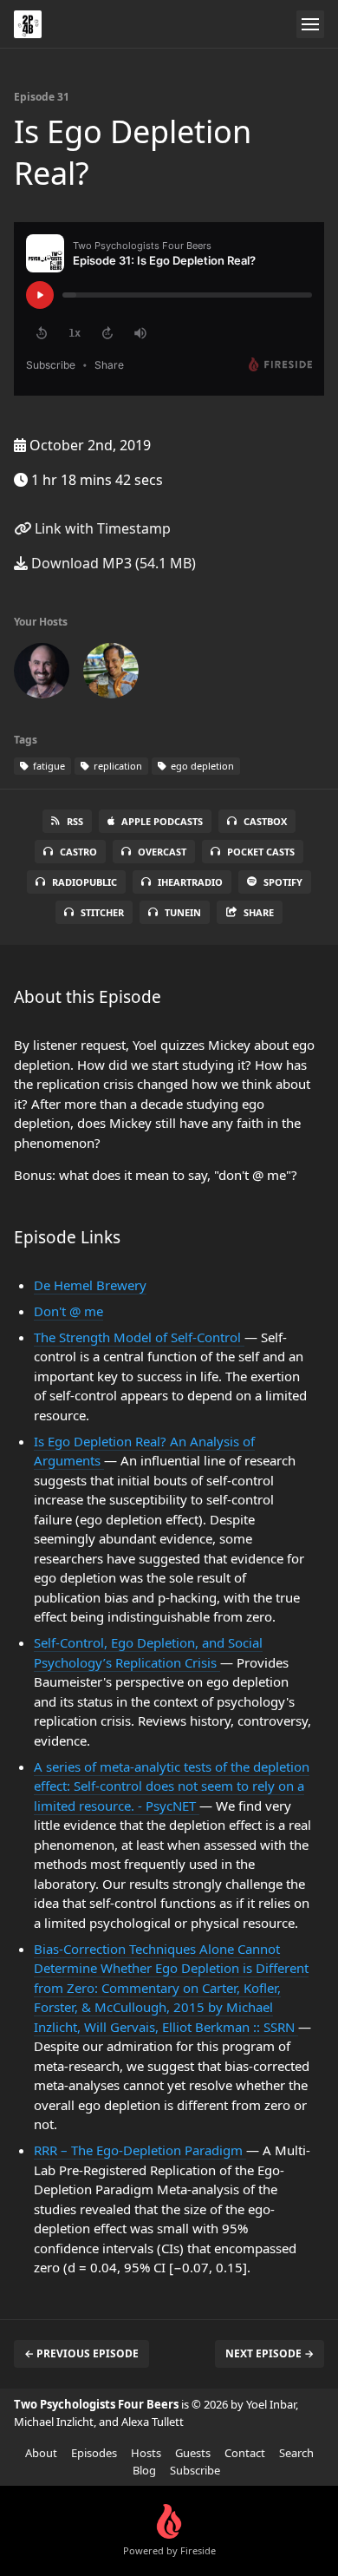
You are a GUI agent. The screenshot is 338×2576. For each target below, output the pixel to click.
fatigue (48, 766)
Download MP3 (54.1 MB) (112, 563)
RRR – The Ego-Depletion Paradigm (140, 2150)
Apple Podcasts (162, 821)
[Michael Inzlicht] (111, 674)
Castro (78, 852)
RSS (75, 821)
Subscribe (195, 2470)
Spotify (283, 882)
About (41, 2453)
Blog (144, 2470)
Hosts (146, 2453)
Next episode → (270, 2353)
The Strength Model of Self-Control (139, 1337)
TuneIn (183, 912)
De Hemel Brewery (90, 1285)
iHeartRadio (190, 882)
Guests (193, 2453)
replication (117, 766)
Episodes (94, 2453)
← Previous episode (81, 2353)
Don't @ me (68, 1311)
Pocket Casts (261, 852)
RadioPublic (84, 882)
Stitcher (102, 912)
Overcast (162, 852)
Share (259, 912)
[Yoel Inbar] (42, 674)
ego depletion (201, 766)
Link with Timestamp (101, 528)
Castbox (265, 821)
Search (296, 2453)
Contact (245, 2453)
